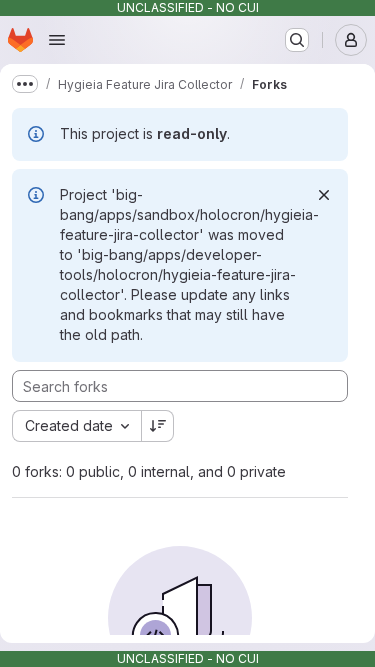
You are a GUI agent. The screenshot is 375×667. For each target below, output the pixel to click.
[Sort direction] (158, 426)
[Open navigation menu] (57, 40)
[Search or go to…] (297, 40)
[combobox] (76, 426)
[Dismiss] (324, 195)
